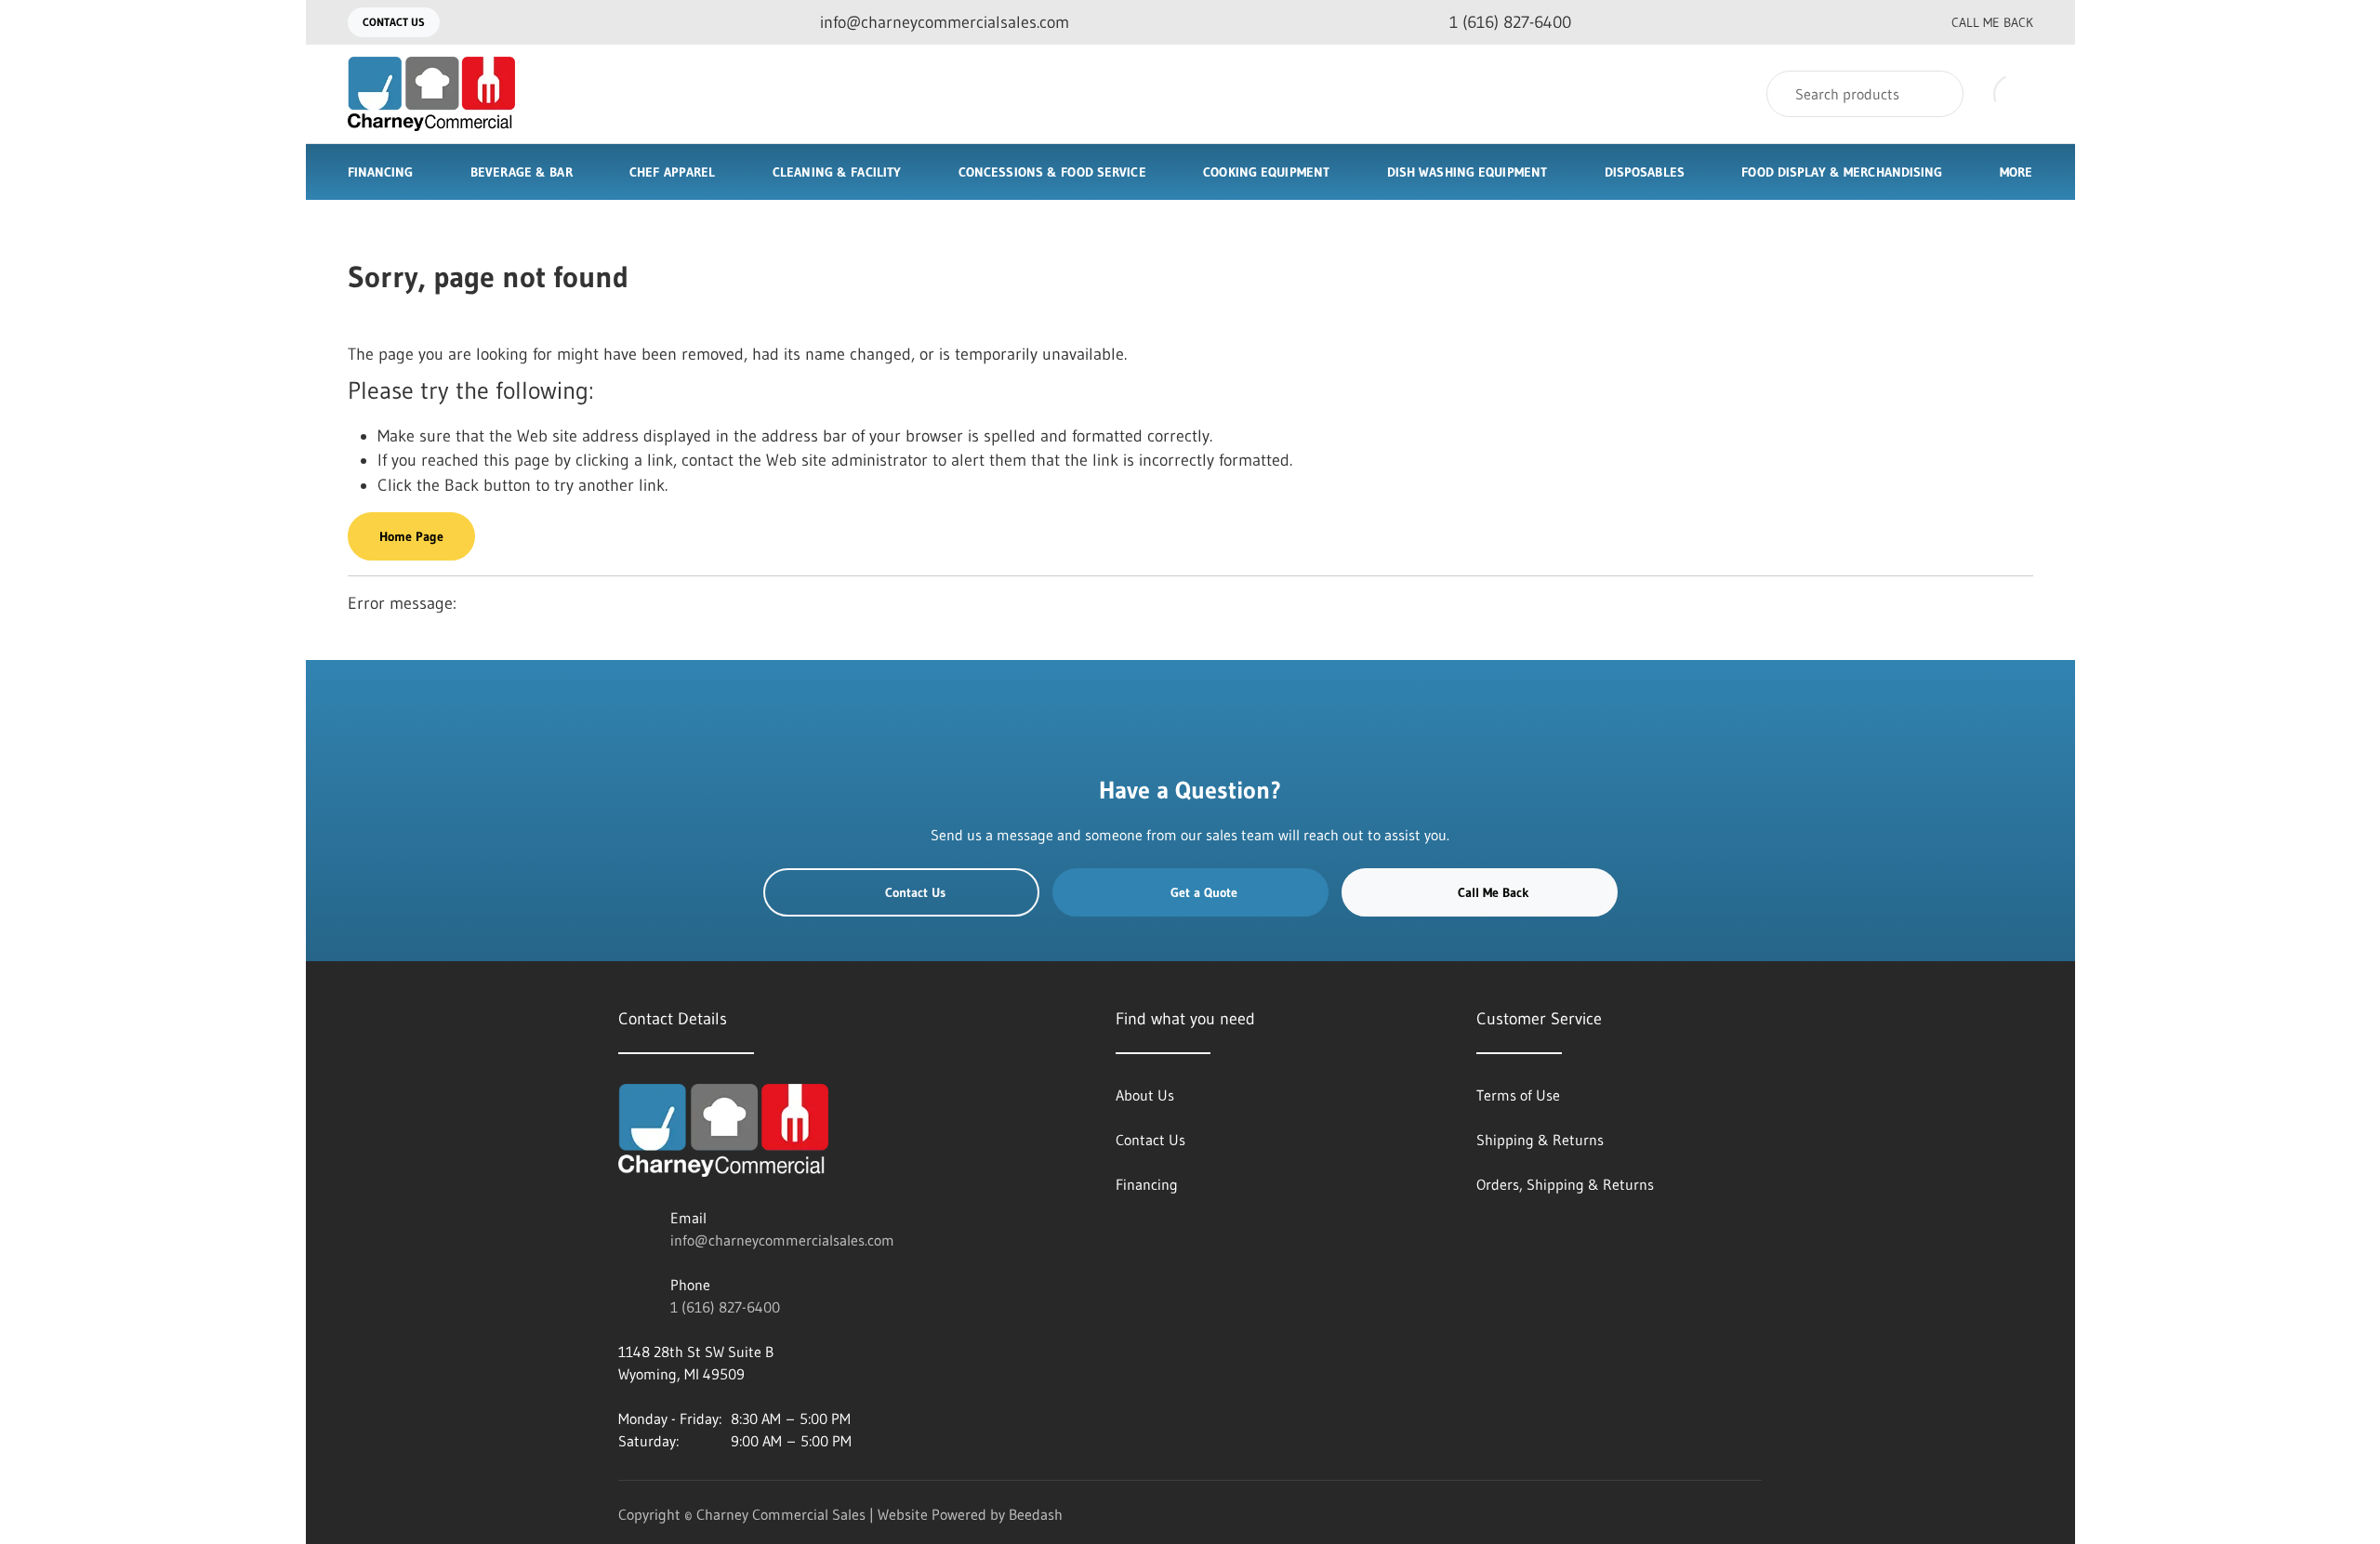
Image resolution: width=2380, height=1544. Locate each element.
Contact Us (394, 22)
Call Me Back (1992, 22)
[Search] (1937, 94)
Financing (381, 172)
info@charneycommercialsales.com (782, 1240)
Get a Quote (1204, 892)
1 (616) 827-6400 (725, 1307)
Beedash (1036, 1514)
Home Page (411, 536)
